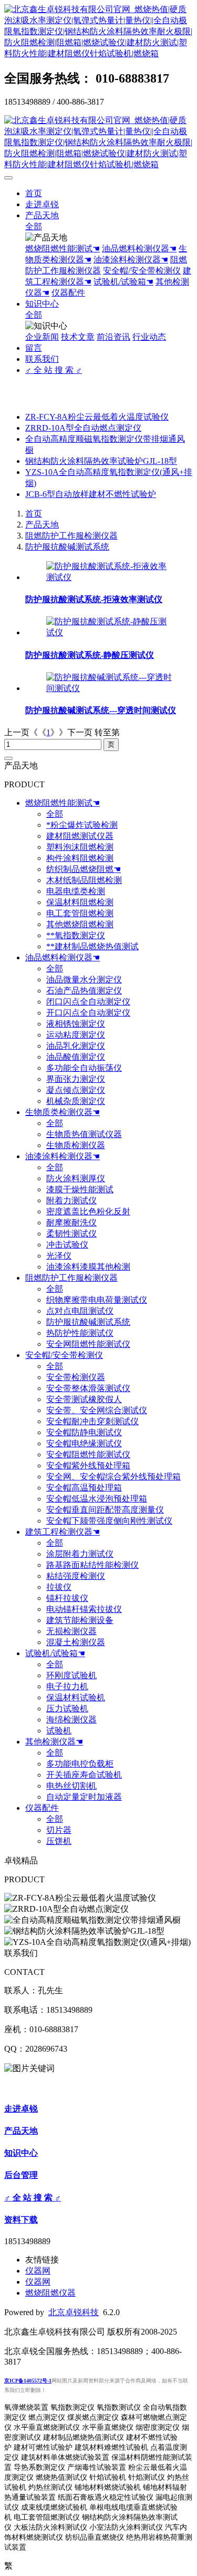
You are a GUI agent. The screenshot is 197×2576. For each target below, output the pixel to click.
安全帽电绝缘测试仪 (84, 1443)
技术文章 (78, 337)
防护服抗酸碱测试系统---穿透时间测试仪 (101, 710)
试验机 (59, 1731)
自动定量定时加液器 (84, 1797)
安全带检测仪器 (76, 1377)
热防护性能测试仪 (80, 1333)
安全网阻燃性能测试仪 (88, 1344)
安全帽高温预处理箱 (84, 1488)
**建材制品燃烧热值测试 (92, 946)
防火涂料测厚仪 (76, 1178)
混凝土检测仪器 (76, 1642)
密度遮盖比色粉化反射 (88, 1211)
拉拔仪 (59, 1587)
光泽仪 (59, 1256)
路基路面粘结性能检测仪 (92, 1565)
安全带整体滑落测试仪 (88, 1388)
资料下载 (21, 2220)
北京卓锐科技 (74, 2312)
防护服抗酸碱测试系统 (67, 547)
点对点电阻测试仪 (80, 1311)
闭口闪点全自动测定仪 (88, 1002)
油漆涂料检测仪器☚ (131, 260)
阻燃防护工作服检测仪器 (71, 536)
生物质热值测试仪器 (84, 1134)
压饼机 (59, 1841)
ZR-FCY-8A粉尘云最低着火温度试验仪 (97, 417)
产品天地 (42, 215)
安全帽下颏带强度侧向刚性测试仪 (109, 1521)
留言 (34, 348)
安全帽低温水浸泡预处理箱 (97, 1499)
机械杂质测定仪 (76, 1101)
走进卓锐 (42, 204)
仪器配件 (68, 293)
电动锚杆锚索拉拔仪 (84, 1609)
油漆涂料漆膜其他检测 (88, 1267)
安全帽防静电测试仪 (84, 1432)
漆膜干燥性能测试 (80, 1189)
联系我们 (42, 359)
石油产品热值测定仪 (84, 991)
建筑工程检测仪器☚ (63, 1532)
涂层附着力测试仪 (80, 1554)
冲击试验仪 (67, 1245)
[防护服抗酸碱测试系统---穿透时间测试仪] (109, 688)
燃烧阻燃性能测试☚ (63, 249)
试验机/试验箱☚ (123, 282)
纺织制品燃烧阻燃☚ (84, 869)
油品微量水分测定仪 (84, 980)
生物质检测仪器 (76, 1145)
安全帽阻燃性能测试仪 (88, 1454)
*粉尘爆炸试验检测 (82, 825)
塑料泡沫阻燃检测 (80, 847)
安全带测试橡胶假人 (84, 1399)
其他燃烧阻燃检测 (80, 924)
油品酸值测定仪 (76, 1057)
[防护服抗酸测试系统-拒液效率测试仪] (109, 577)
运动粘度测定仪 (76, 1035)
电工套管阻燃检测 (80, 913)
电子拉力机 (67, 1686)
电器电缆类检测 (76, 891)
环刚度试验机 (71, 1675)
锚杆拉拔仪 (67, 1598)
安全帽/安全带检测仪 (142, 271)
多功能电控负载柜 (80, 1764)
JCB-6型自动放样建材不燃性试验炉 (91, 494)
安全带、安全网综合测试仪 (97, 1410)
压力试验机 (67, 1708)
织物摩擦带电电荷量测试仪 (97, 1300)
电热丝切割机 (71, 1786)
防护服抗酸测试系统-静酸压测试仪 (90, 655)
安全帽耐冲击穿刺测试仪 (92, 1421)
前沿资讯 (113, 337)
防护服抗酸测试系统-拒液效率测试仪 (94, 599)
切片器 (59, 1830)
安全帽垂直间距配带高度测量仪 (105, 1510)
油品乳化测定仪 (76, 1046)
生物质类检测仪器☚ (63, 1112)
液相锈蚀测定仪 (76, 1024)
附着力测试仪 (71, 1200)
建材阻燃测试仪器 (80, 836)
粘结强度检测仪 (76, 1576)
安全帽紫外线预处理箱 (88, 1466)
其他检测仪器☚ (54, 1742)
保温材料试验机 (76, 1697)
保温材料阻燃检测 (80, 902)
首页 (34, 193)
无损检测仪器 (71, 1631)
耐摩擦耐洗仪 (71, 1223)
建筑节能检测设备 (80, 1620)
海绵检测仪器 (71, 1720)
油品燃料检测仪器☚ (139, 249)
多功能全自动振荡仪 (84, 1068)
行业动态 (149, 337)
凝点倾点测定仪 (76, 1090)
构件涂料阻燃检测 (80, 858)
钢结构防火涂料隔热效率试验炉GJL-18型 (101, 461)
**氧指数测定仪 (76, 935)
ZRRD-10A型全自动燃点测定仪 (83, 428)
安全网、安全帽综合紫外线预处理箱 (113, 1477)
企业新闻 (42, 337)
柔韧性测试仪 (71, 1234)
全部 (34, 226)
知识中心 (42, 304)
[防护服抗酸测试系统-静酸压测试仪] (109, 632)
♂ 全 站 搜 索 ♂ (54, 370)
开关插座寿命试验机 (84, 1775)
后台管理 (21, 2175)
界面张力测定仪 (76, 1079)
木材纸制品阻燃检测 (84, 880)
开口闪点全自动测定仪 (88, 1013)
